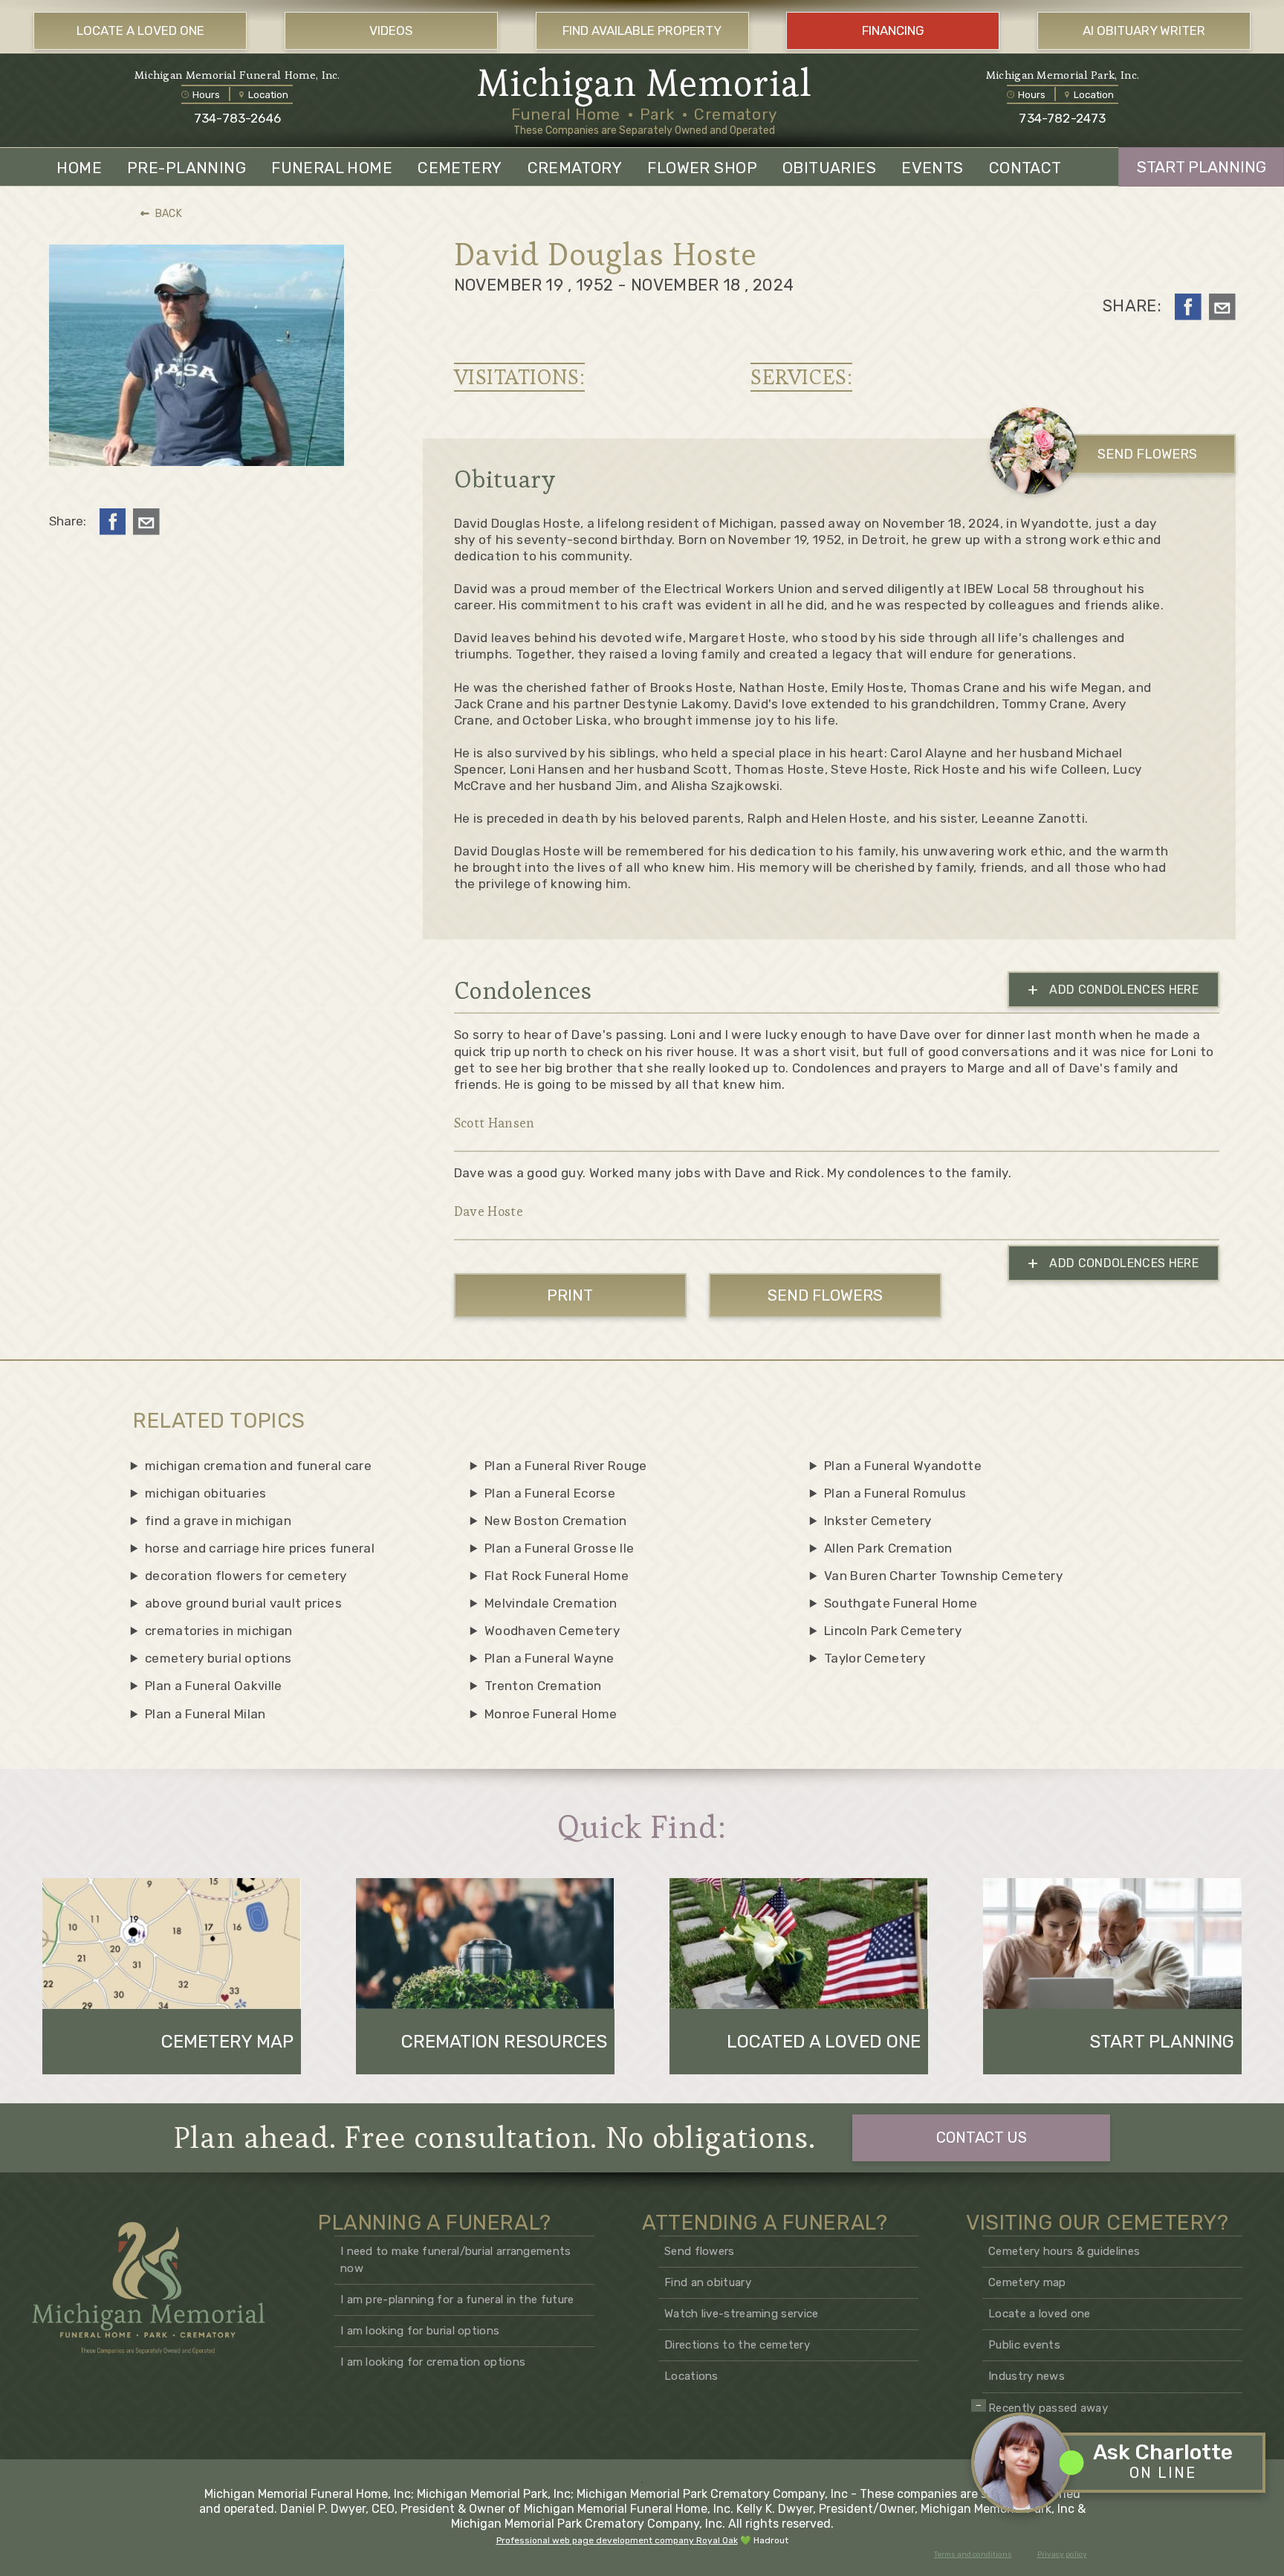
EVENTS (933, 168)
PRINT (570, 1295)
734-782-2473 (1062, 118)
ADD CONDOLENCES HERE (1113, 990)
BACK (169, 214)
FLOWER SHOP (702, 168)
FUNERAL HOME (332, 168)
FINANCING (893, 30)
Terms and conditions (973, 2554)
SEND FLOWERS (1147, 454)
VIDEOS (391, 30)
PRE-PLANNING (187, 168)
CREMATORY (575, 168)
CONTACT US (982, 2138)
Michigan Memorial (645, 83)
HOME (79, 168)
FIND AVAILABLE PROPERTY (642, 30)
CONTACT (1025, 168)
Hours (206, 95)
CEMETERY (460, 168)
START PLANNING (1202, 167)
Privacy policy (1062, 2554)
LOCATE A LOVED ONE (140, 30)
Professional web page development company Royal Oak (617, 2540)
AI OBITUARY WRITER (1144, 30)
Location (268, 95)
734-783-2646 (237, 118)
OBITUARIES (829, 168)
